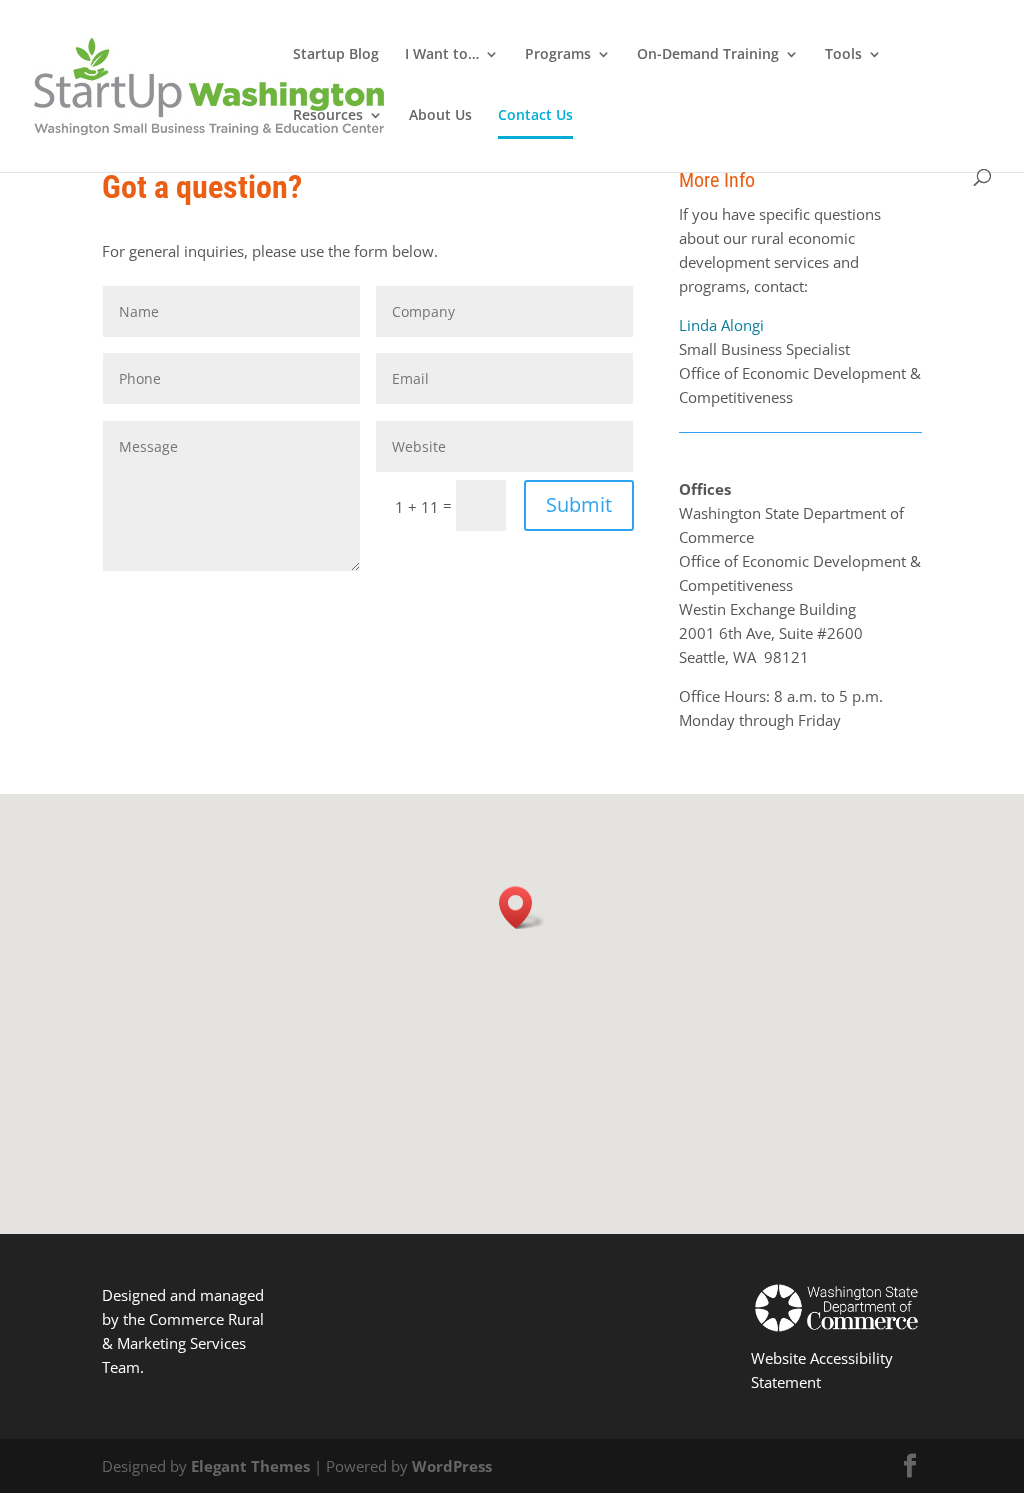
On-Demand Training (708, 55)
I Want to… (442, 55)
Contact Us (535, 116)
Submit (579, 504)
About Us (440, 116)
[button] (522, 907)
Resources (328, 116)
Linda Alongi (721, 325)
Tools (843, 55)
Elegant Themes (250, 1466)
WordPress (452, 1466)
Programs (558, 55)
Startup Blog (336, 55)
